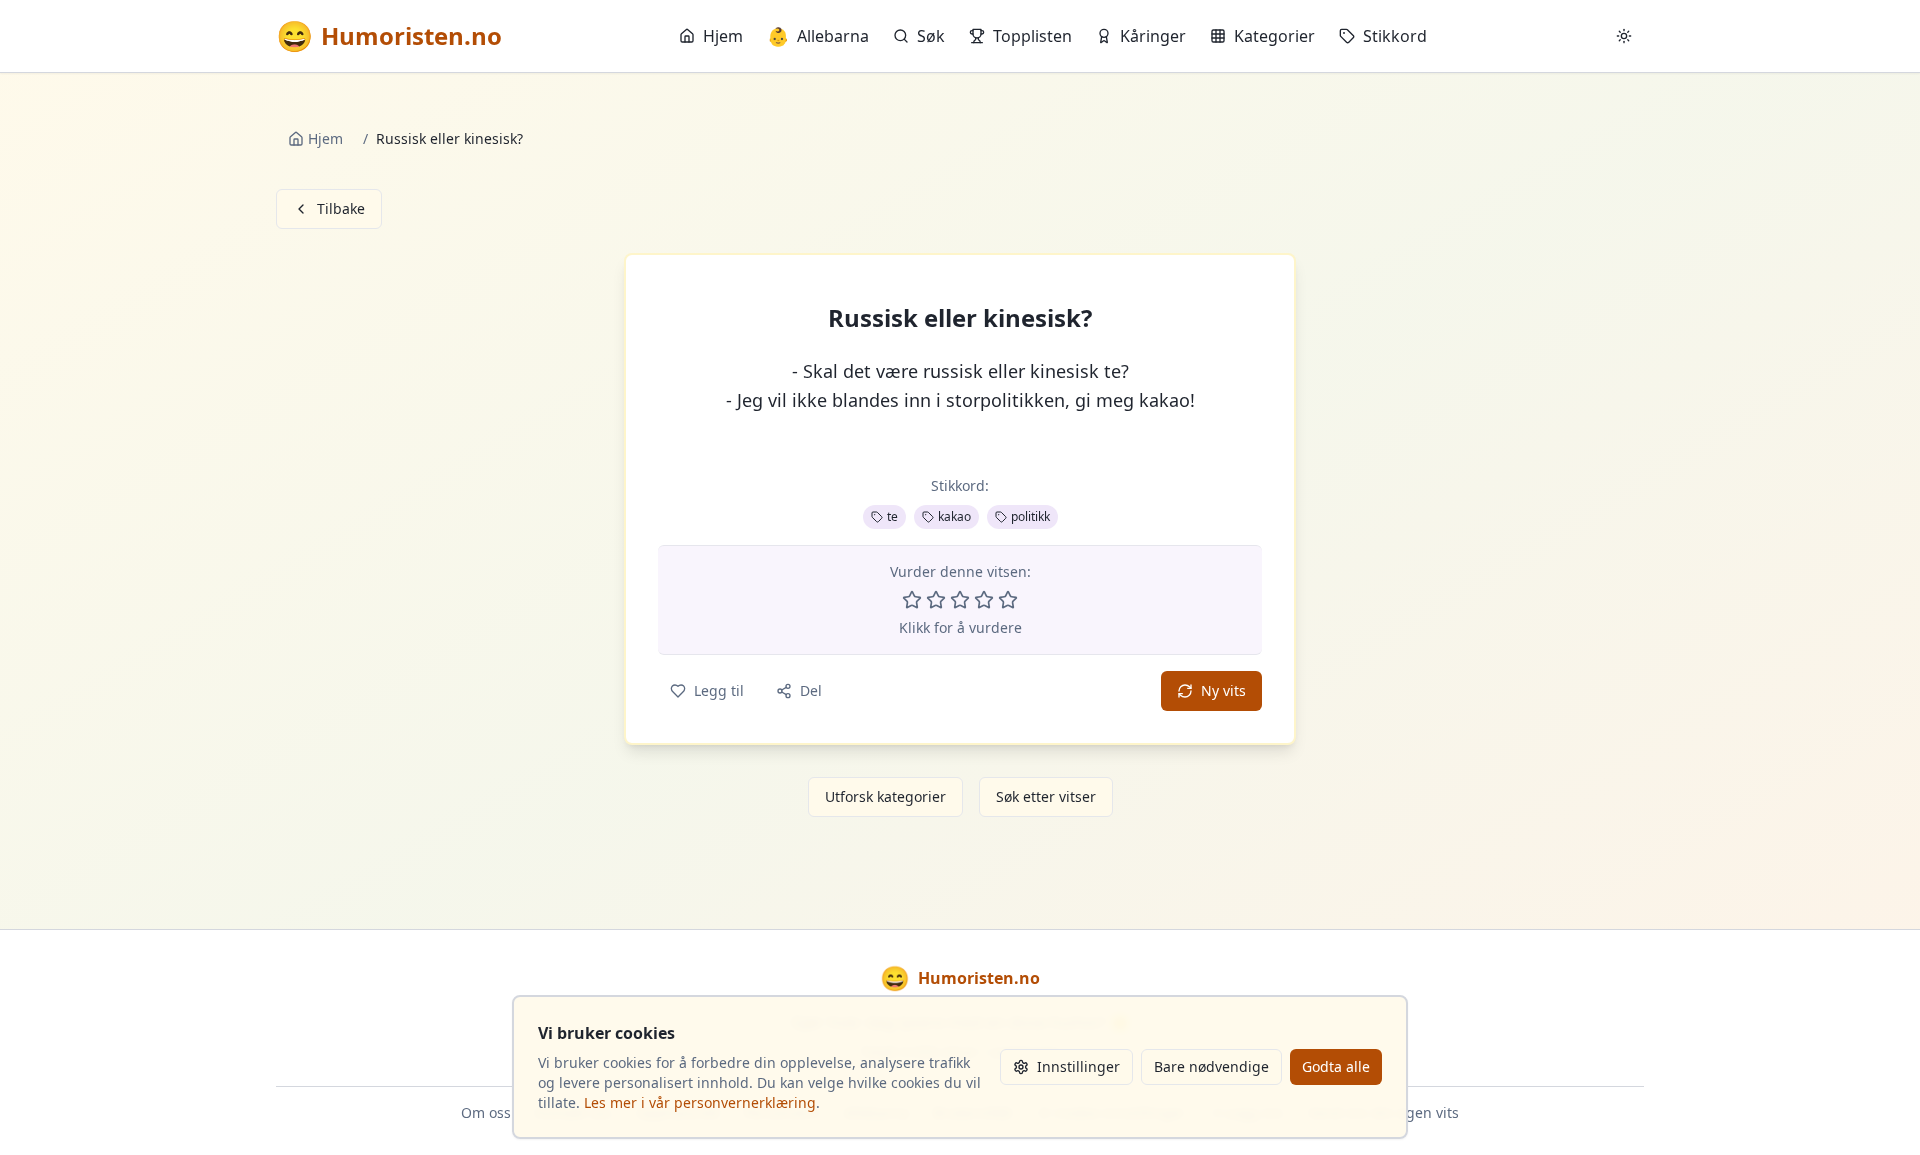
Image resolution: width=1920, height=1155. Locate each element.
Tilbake (341, 208)
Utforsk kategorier (885, 796)
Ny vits (1223, 690)
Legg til (719, 690)
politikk (1030, 516)
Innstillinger (1078, 1066)
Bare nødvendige (1211, 1066)
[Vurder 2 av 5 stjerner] (936, 600)
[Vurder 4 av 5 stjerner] (984, 600)
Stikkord (1395, 36)
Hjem (723, 36)
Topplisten (1032, 36)
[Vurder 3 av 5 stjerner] (960, 600)
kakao (954, 516)
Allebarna (818, 36)
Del (811, 690)
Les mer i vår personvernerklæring (700, 1102)
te (892, 516)
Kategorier (1274, 36)
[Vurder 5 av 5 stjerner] (1008, 600)
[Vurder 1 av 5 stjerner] (912, 600)
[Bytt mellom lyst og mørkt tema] (1624, 36)
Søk (931, 36)
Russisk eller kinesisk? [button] (960, 318)
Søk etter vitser (1046, 796)
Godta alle (1336, 1066)
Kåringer (1153, 36)
